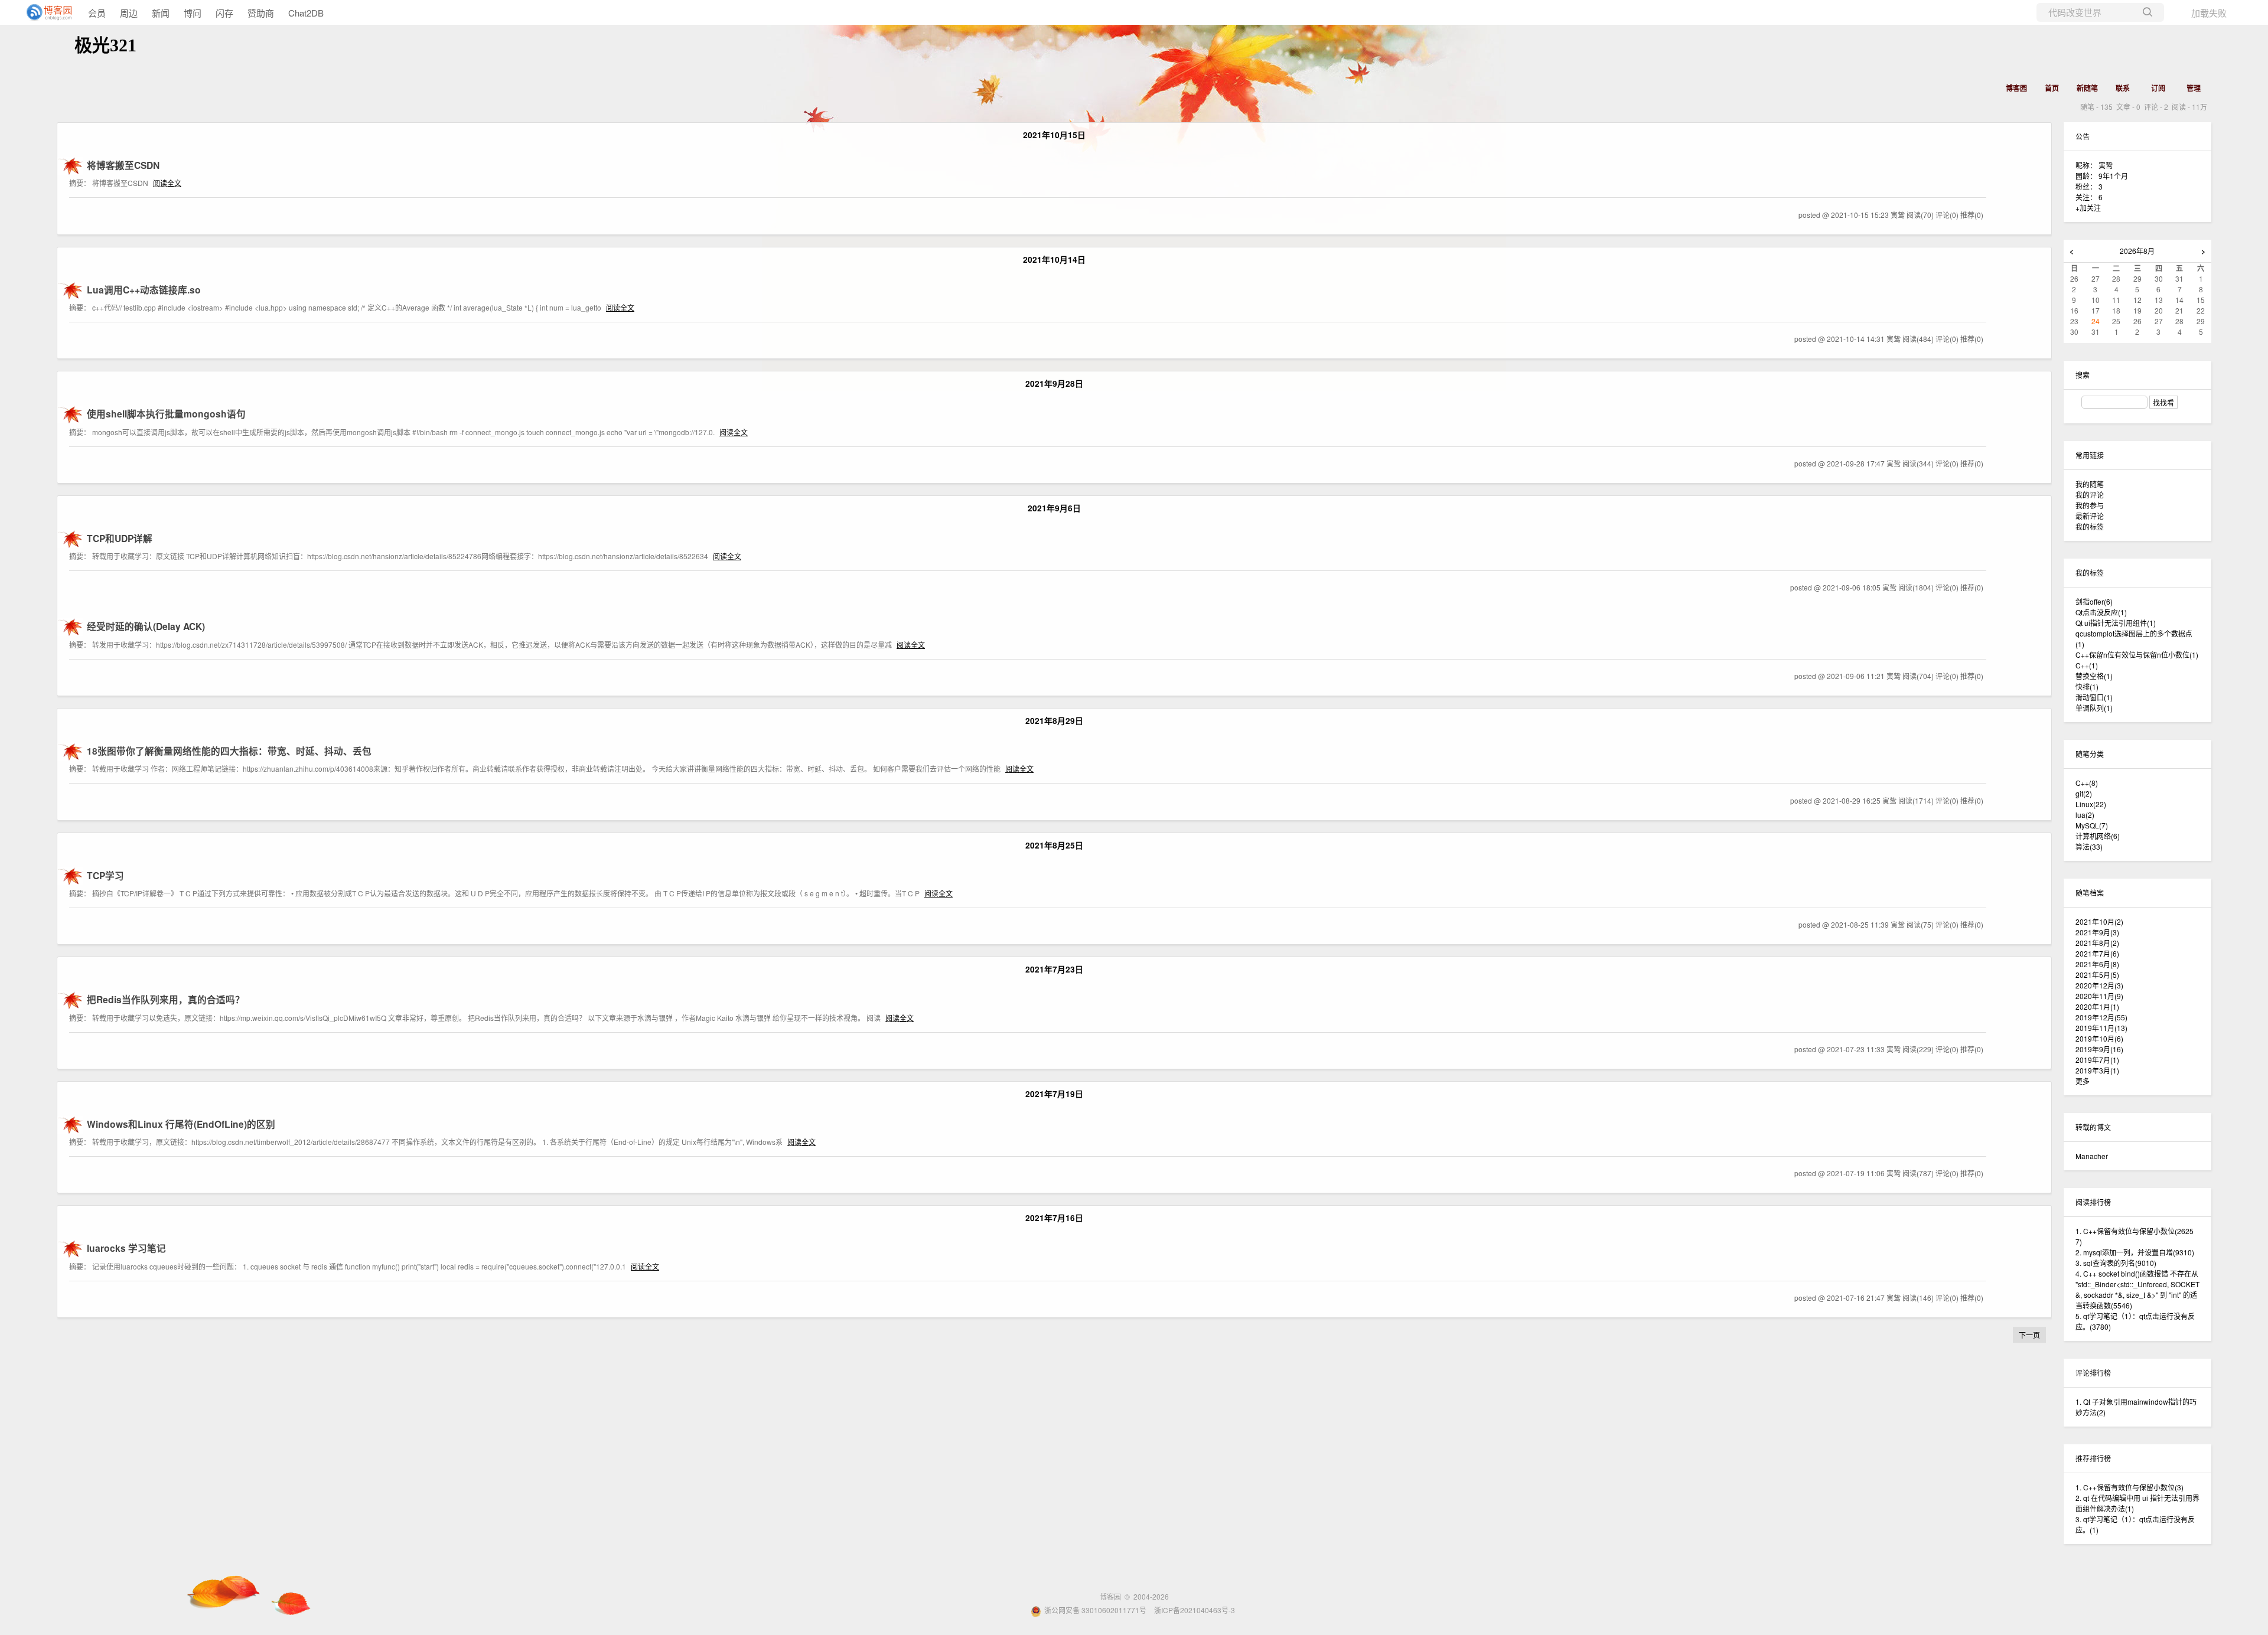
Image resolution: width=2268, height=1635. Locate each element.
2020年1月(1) (2097, 1006)
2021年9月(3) (2097, 932)
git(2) (2084, 793)
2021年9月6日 (1054, 508)
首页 (2052, 88)
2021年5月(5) (2097, 975)
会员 (97, 13)
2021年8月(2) (2097, 943)
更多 (2083, 1081)
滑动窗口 (2094, 697)
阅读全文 (167, 183)
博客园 (2016, 88)
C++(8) (2087, 783)
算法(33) (2089, 846)
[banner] (47, 12)
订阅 (2158, 88)
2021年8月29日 (1054, 720)
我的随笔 (2090, 484)
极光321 (105, 45)
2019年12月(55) (2101, 1017)
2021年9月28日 (1054, 383)
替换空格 (2094, 676)
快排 (2087, 686)
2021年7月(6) (2097, 953)
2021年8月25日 (1054, 845)
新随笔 (2087, 88)
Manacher (2092, 1156)
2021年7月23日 (1054, 969)
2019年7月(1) (2097, 1060)
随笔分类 (2090, 754)
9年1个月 (2113, 176)
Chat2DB (306, 13)
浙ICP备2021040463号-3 (1195, 1610)
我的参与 (2090, 505)
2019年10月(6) (2099, 1038)
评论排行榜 (2093, 1373)
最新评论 (2090, 516)
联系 (2123, 88)
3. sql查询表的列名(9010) (2116, 1263)
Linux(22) (2091, 804)
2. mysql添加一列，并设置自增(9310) (2135, 1252)
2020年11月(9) (2099, 996)
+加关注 (2088, 208)
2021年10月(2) (2099, 921)
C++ (2087, 665)
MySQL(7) (2092, 825)
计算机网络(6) (2098, 836)
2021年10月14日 (1054, 259)
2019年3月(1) (2097, 1070)
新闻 (161, 13)
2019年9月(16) (2099, 1049)
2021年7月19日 (1054, 1094)
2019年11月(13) (2101, 1028)
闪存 (224, 13)
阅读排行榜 (2093, 1202)
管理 (2194, 88)
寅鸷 (2106, 165)
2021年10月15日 (1054, 135)
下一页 (2029, 1335)
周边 (129, 13)
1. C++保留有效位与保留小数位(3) (2129, 1487)
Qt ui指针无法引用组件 (2116, 623)
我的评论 (2090, 495)
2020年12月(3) (2099, 985)
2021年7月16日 (1054, 1218)
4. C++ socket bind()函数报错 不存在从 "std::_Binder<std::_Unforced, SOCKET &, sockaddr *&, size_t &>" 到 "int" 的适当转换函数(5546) (2137, 1289)
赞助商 (261, 13)
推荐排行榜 (2093, 1458)
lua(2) (2085, 815)
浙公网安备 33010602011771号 (1095, 1610)
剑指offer (2094, 601)
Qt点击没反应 (2101, 612)
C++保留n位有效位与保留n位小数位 (2137, 655)
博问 (193, 13)
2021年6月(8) (2097, 964)
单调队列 (2094, 708)
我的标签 (2090, 526)
